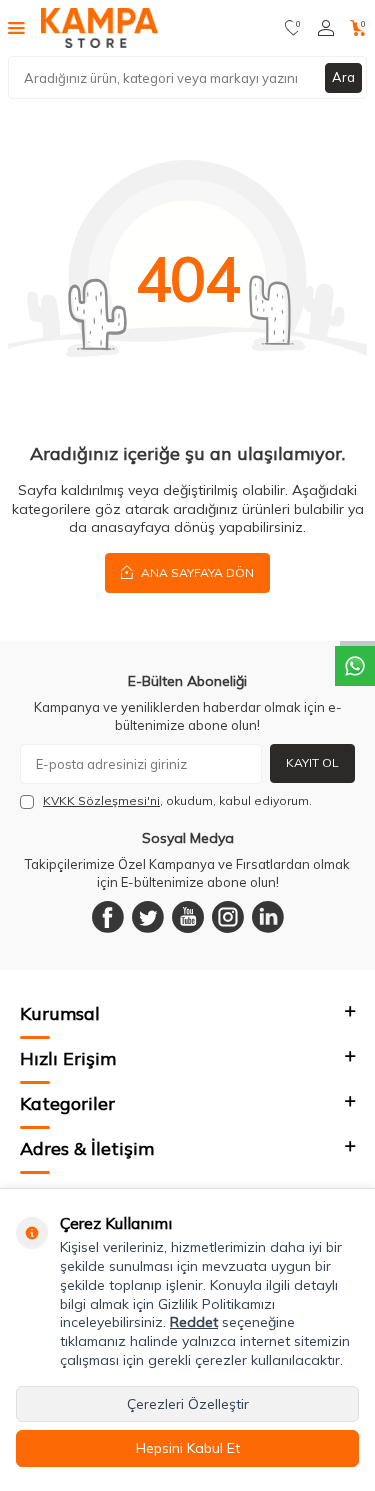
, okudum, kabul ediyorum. (177, 800)
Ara (343, 77)
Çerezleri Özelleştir (188, 1404)
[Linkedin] (268, 917)
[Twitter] (148, 917)
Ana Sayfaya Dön (196, 572)
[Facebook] (108, 917)
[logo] (99, 28)
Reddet (194, 1322)
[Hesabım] (326, 28)
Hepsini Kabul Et (188, 1448)
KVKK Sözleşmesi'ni (101, 800)
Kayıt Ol (312, 762)
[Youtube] (188, 917)
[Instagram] (228, 917)
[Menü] (16, 27)
